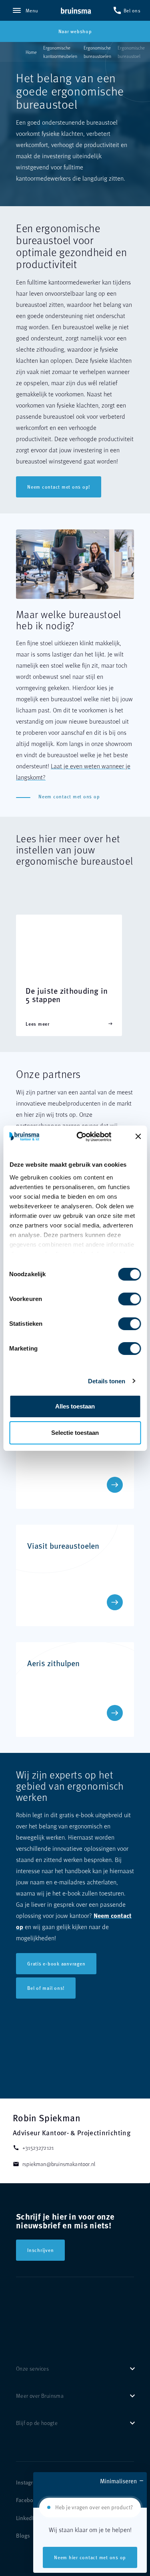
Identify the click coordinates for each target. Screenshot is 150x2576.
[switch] (121, 1296)
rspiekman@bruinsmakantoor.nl (54, 2164)
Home (31, 52)
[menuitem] (28, 2483)
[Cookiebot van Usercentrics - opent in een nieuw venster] (89, 1137)
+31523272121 (33, 2147)
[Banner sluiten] (138, 1136)
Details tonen (107, 1381)
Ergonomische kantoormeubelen (60, 52)
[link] (76, 11)
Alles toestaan (75, 1406)
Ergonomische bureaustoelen (97, 52)
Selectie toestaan (75, 1433)
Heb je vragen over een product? (94, 2507)
